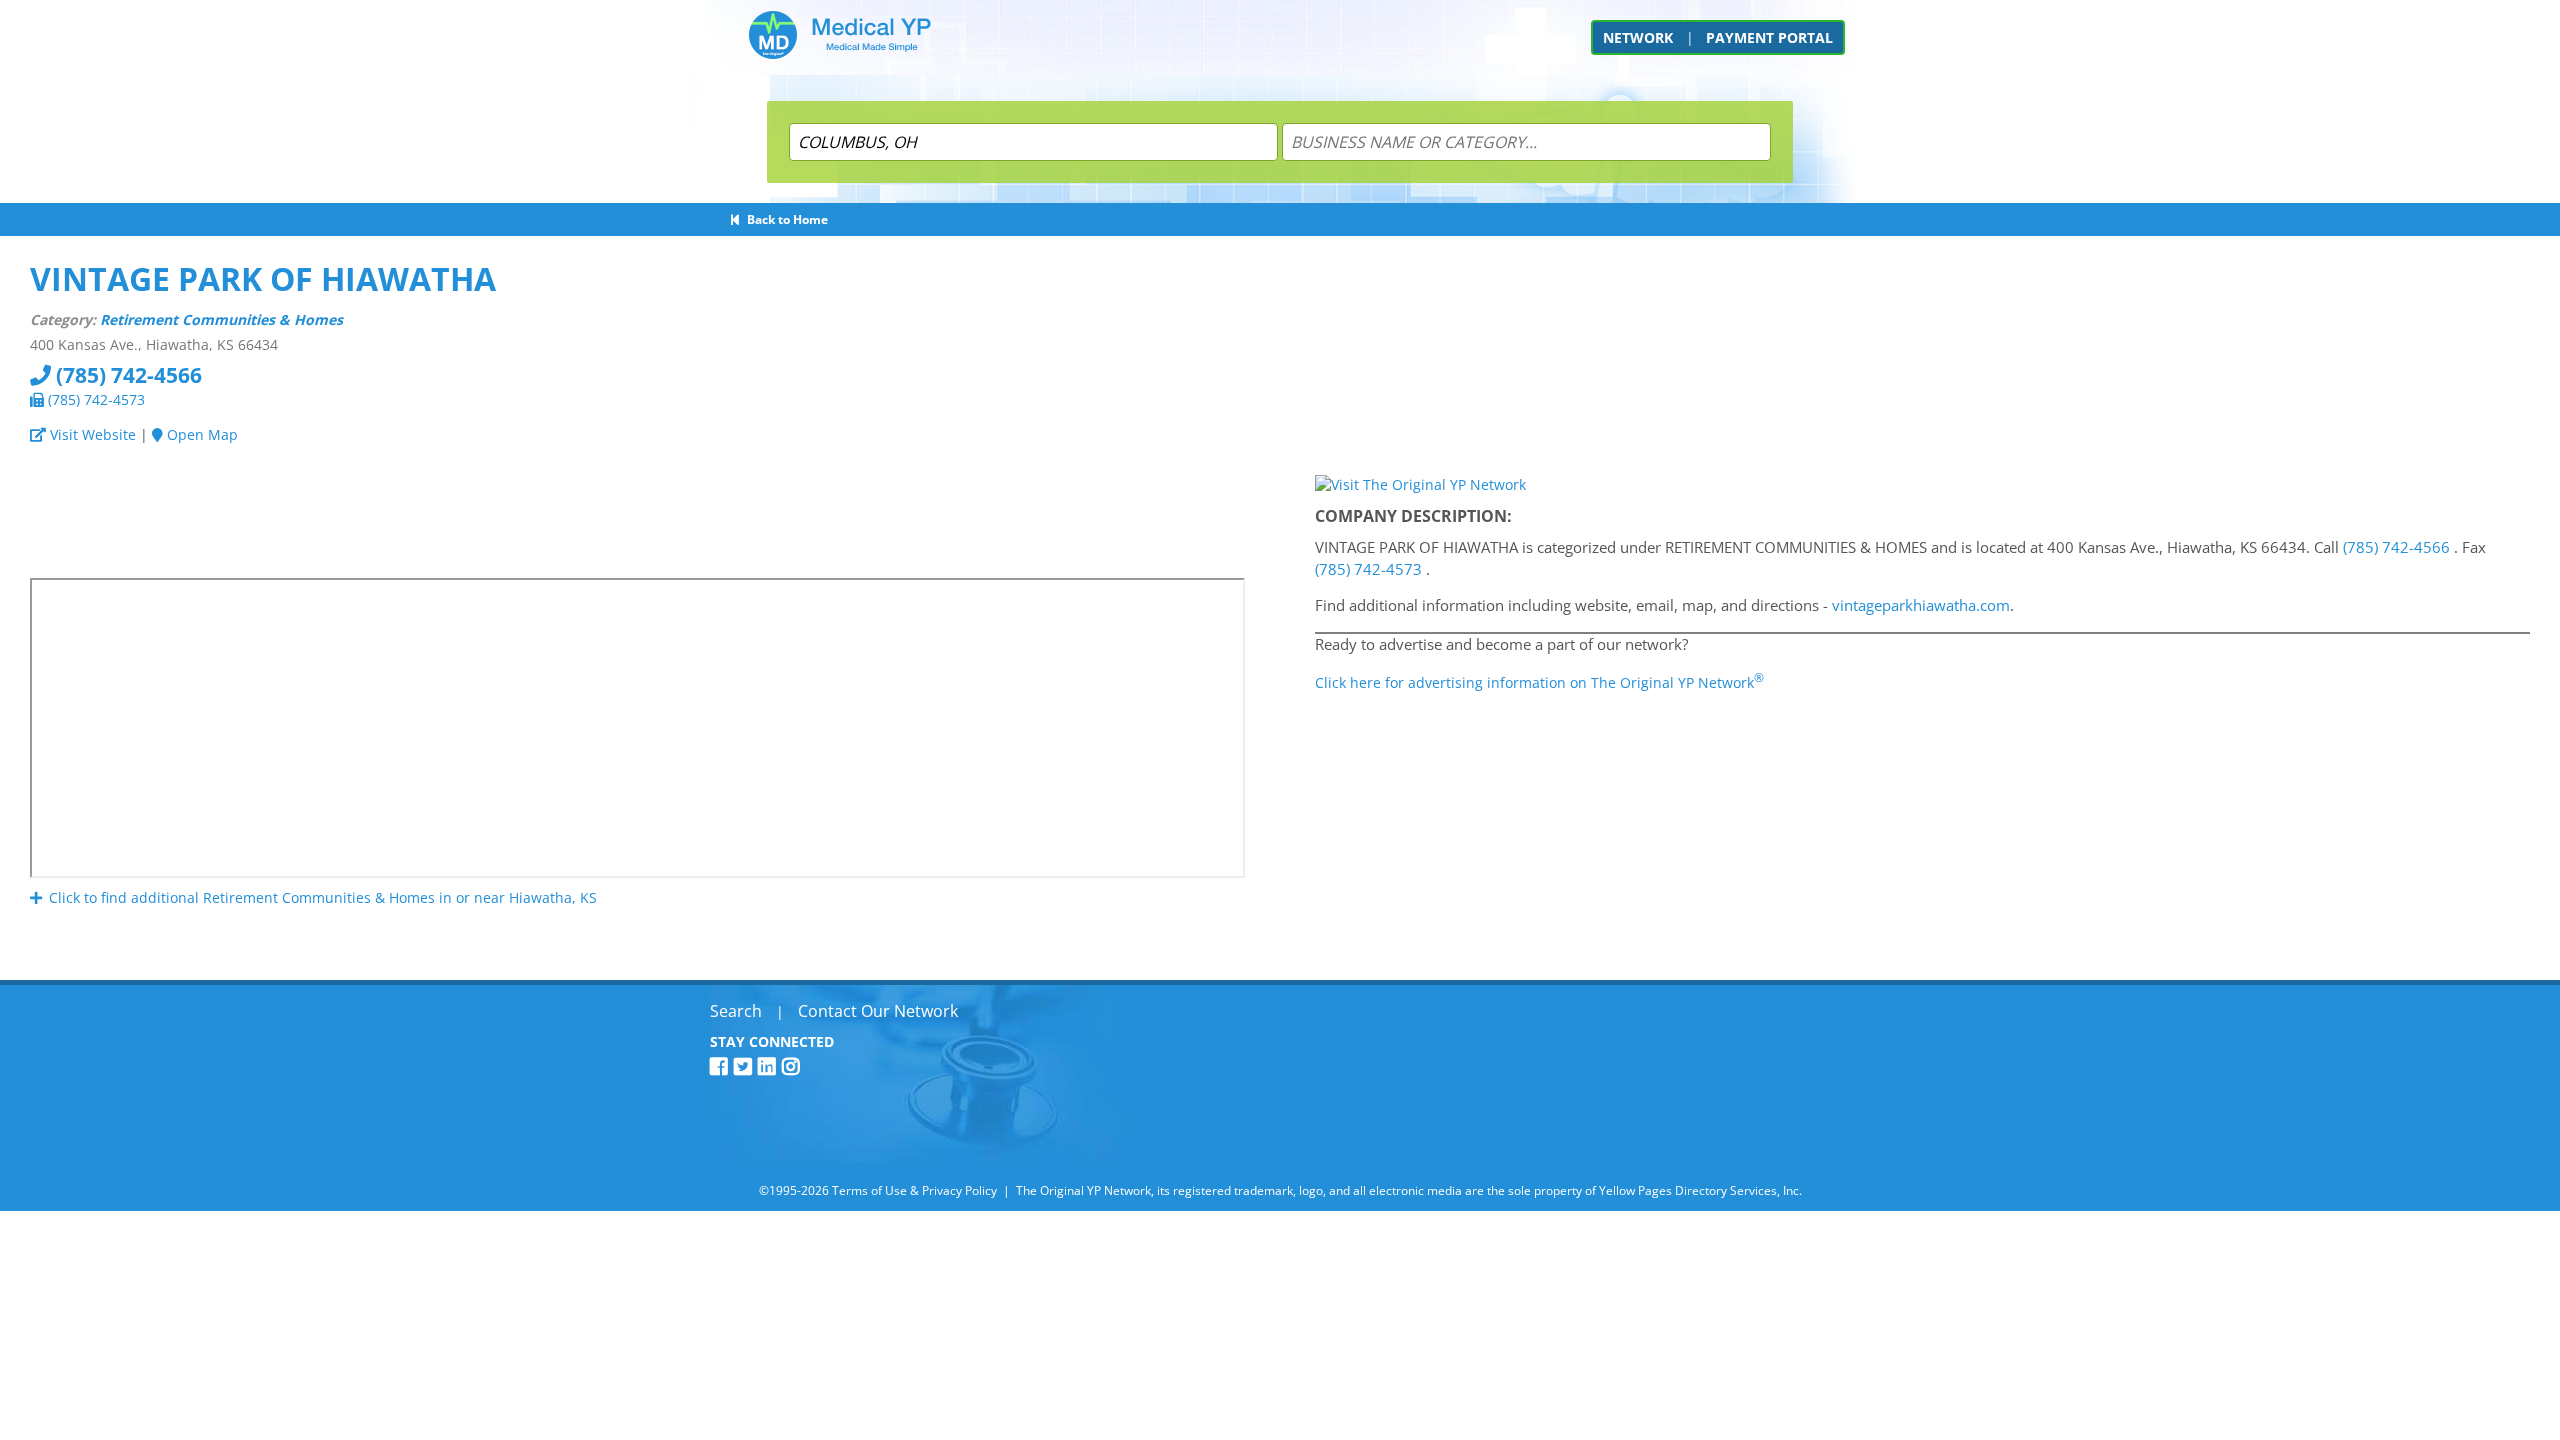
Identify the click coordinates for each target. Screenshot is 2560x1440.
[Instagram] (794, 1066)
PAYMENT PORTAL (1769, 37)
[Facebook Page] (722, 1066)
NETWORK (1638, 37)
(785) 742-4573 (94, 399)
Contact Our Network (878, 1011)
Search (736, 1011)
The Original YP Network (1083, 1190)
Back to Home (784, 219)
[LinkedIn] (770, 1066)
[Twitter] (746, 1066)
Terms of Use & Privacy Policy (914, 1190)
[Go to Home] (840, 42)
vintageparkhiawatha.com (1921, 605)
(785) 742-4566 (126, 375)
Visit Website (91, 434)
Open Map (200, 434)
